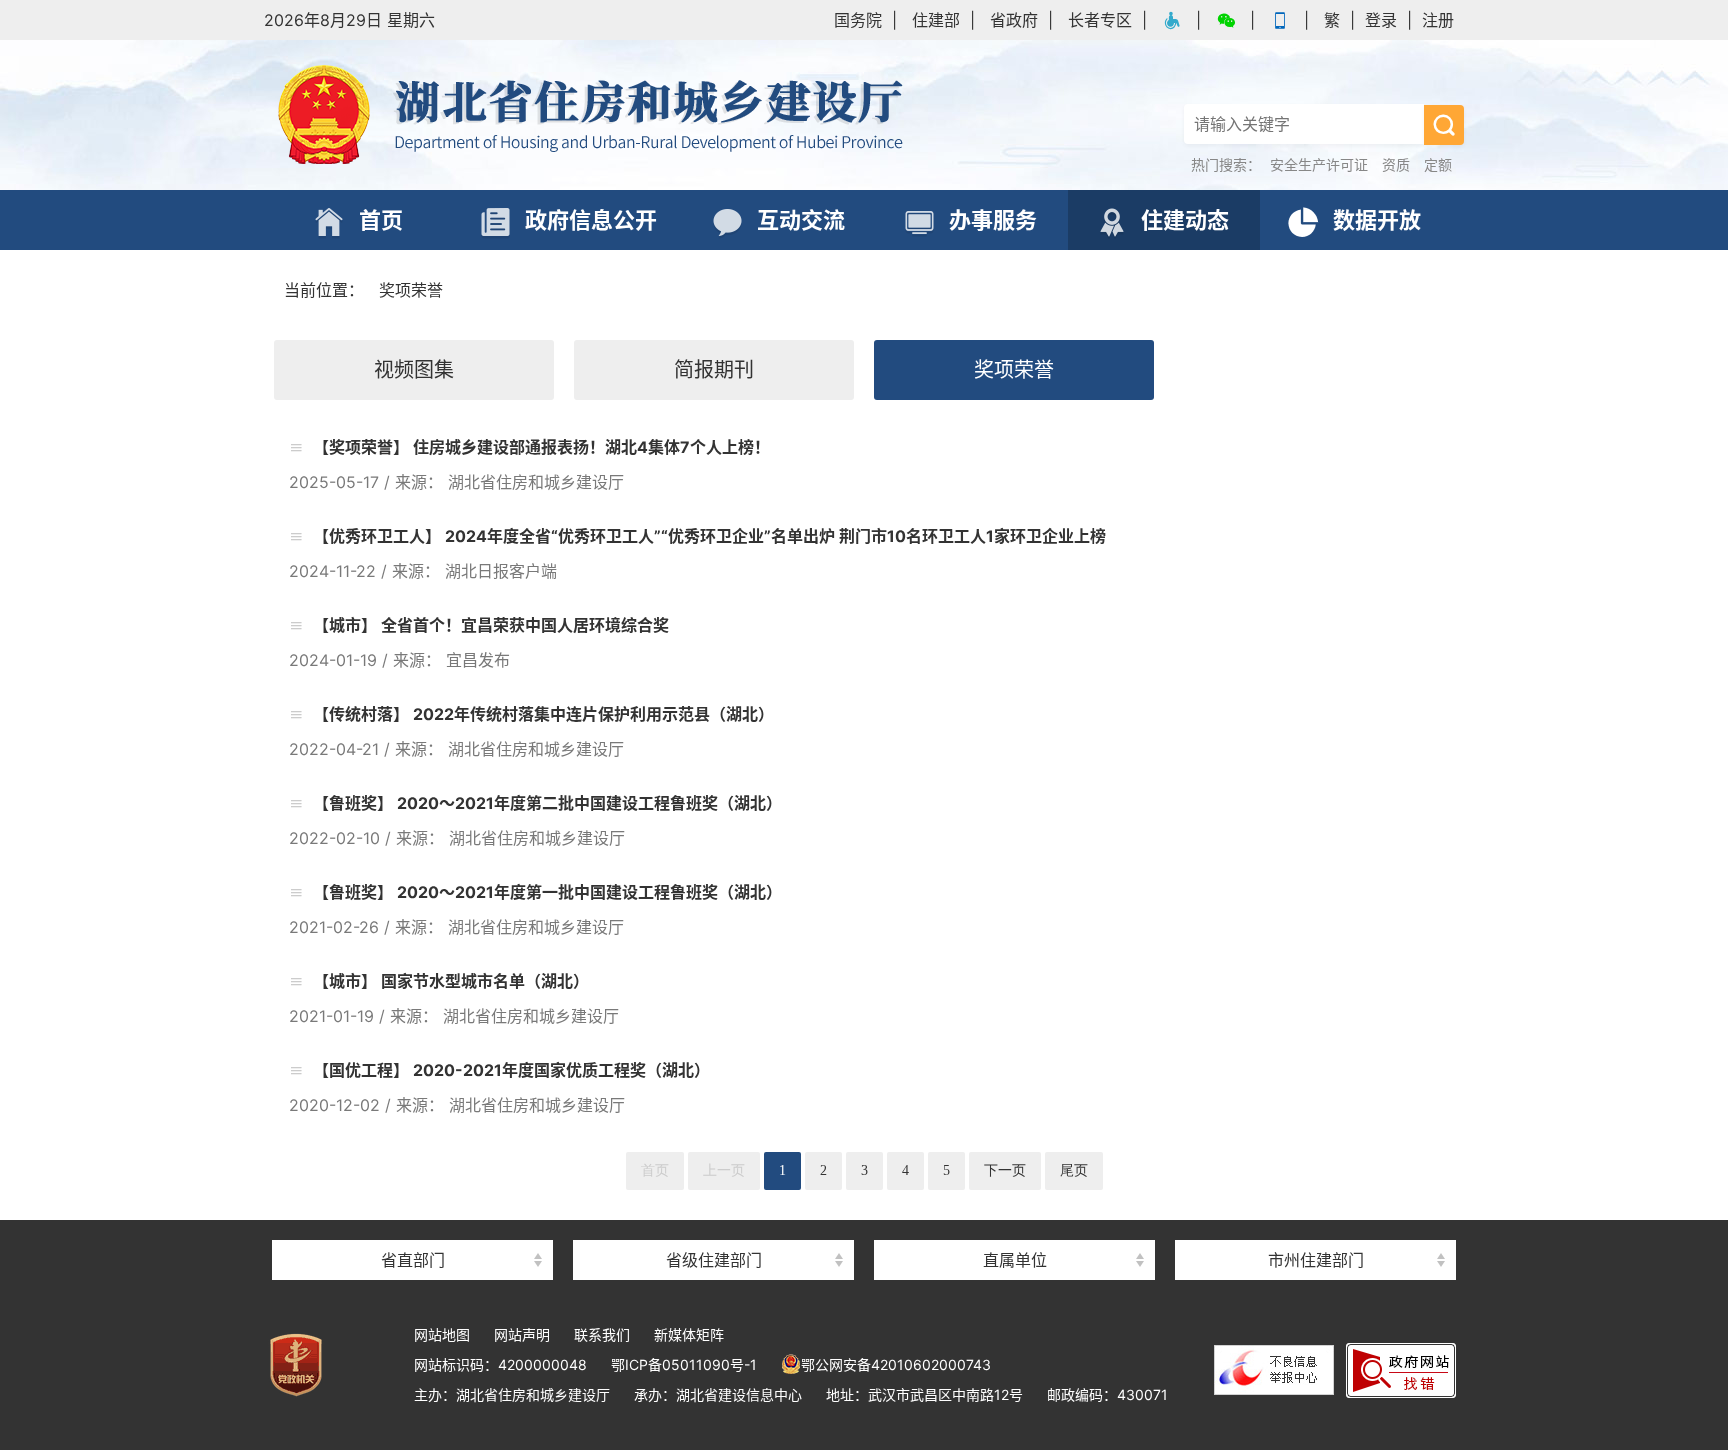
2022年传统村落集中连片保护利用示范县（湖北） (591, 714)
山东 (714, 1224)
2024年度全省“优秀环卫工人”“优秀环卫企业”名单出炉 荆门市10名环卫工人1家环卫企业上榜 (773, 536)
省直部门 (413, 1260)
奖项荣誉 (411, 290)
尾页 (1074, 1170)
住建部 (936, 20)
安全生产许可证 (1319, 164)
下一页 (1005, 1170)
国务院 (858, 20)
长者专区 (1100, 20)
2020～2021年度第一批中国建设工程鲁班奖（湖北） (587, 892)
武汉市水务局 (1316, 1224)
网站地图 (442, 1334)
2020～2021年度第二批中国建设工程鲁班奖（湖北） (587, 803)
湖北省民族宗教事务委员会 (413, 1224)
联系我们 (602, 1334)
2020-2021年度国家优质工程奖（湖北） (559, 1070)
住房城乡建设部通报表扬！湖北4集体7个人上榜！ (589, 447)
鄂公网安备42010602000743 (896, 1364)
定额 (1438, 164)
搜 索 (1444, 125)
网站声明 (522, 1334)
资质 (1396, 164)
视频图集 (414, 370)
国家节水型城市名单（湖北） (483, 981)
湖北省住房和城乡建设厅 (594, 115)
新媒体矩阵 (689, 1334)
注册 (1438, 20)
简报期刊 (714, 370)
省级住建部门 (714, 1260)
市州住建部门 (1316, 1260)
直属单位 (1015, 1260)
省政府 (1014, 20)
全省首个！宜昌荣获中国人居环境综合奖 (523, 625)
